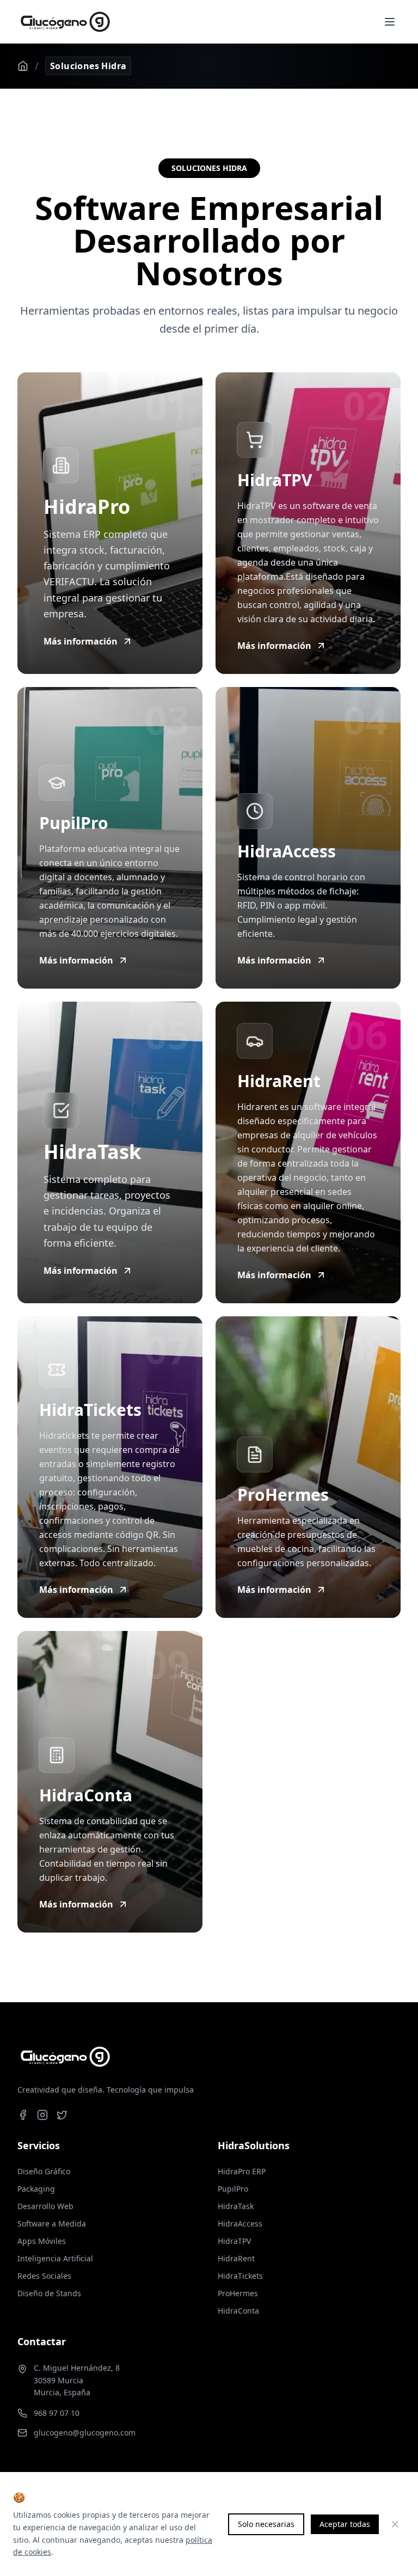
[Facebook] (23, 2115)
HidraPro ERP (242, 2171)
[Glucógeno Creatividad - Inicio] (65, 22)
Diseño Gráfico (44, 2171)
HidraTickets (240, 2276)
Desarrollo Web (45, 2206)
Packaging (36, 2189)
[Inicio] (23, 66)
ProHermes (238, 2293)
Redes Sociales (44, 2276)
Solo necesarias (266, 2524)
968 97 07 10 (57, 2413)
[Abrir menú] (390, 22)
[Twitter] (62, 2115)
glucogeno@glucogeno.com (85, 2433)
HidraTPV (234, 2241)
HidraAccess (240, 2224)
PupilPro (233, 2189)
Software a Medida (52, 2224)
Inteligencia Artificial (55, 2258)
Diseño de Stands (49, 2293)
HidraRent (236, 2258)
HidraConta (238, 2311)
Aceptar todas (345, 2524)
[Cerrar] (395, 2524)
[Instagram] (42, 2115)
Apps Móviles (42, 2241)
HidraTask (236, 2206)
